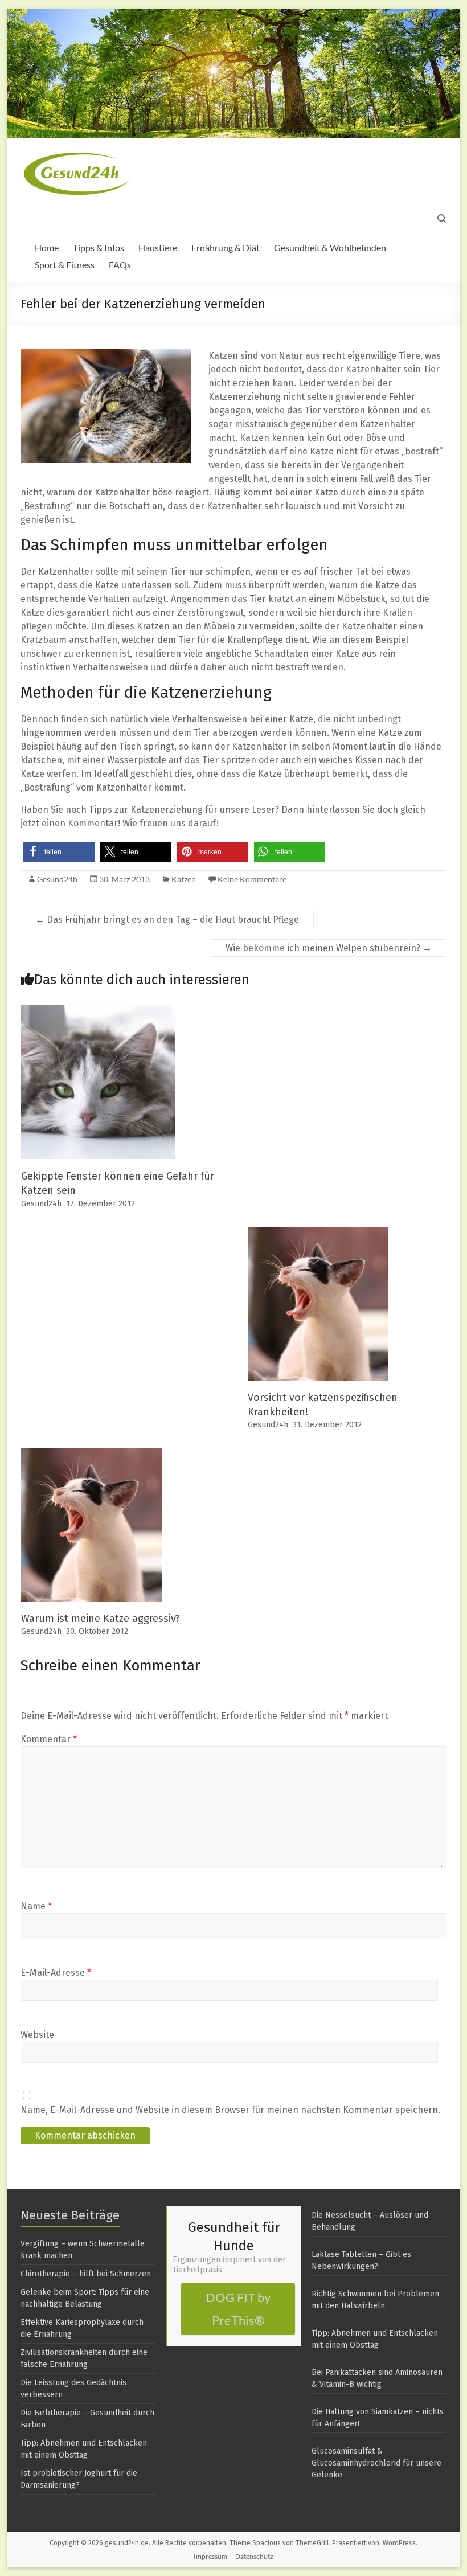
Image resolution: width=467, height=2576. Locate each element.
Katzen (184, 879)
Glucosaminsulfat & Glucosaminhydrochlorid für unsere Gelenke (376, 2463)
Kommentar (49, 1739)
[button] (59, 852)
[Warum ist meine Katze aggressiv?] (91, 1453)
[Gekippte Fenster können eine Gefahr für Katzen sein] (98, 1011)
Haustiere (158, 247)
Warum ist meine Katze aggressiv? (101, 1619)
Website (37, 2035)
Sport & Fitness (65, 265)
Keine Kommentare (252, 879)
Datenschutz (254, 2556)
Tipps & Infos (99, 247)
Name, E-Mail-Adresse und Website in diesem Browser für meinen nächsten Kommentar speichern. (230, 2110)
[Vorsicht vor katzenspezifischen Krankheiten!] (318, 1232)
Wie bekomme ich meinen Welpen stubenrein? (329, 948)
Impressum (210, 2556)
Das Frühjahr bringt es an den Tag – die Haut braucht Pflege (167, 920)
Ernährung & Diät (226, 247)
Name (36, 1906)
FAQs (120, 265)
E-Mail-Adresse (56, 1973)
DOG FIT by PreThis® (238, 2309)
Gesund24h (57, 879)
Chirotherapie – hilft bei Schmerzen (86, 2274)
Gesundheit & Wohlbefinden (330, 247)
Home (47, 247)
